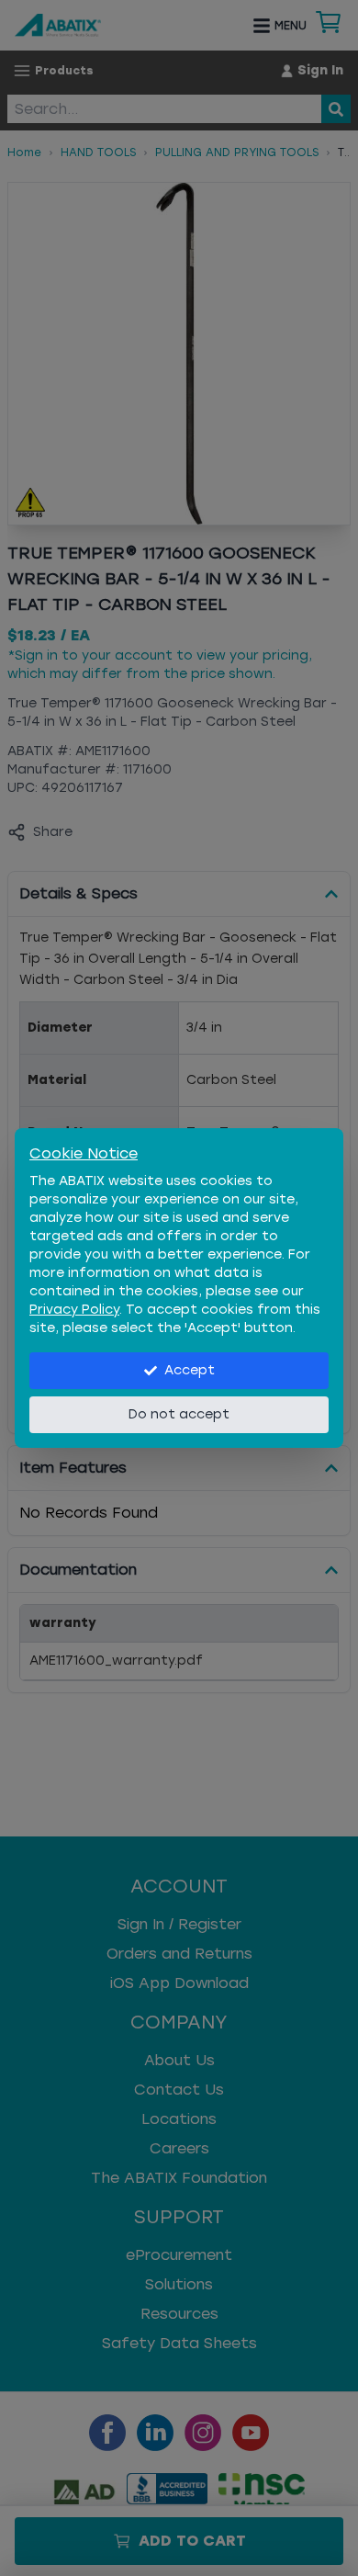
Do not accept (179, 1414)
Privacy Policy (74, 1310)
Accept (190, 1370)
